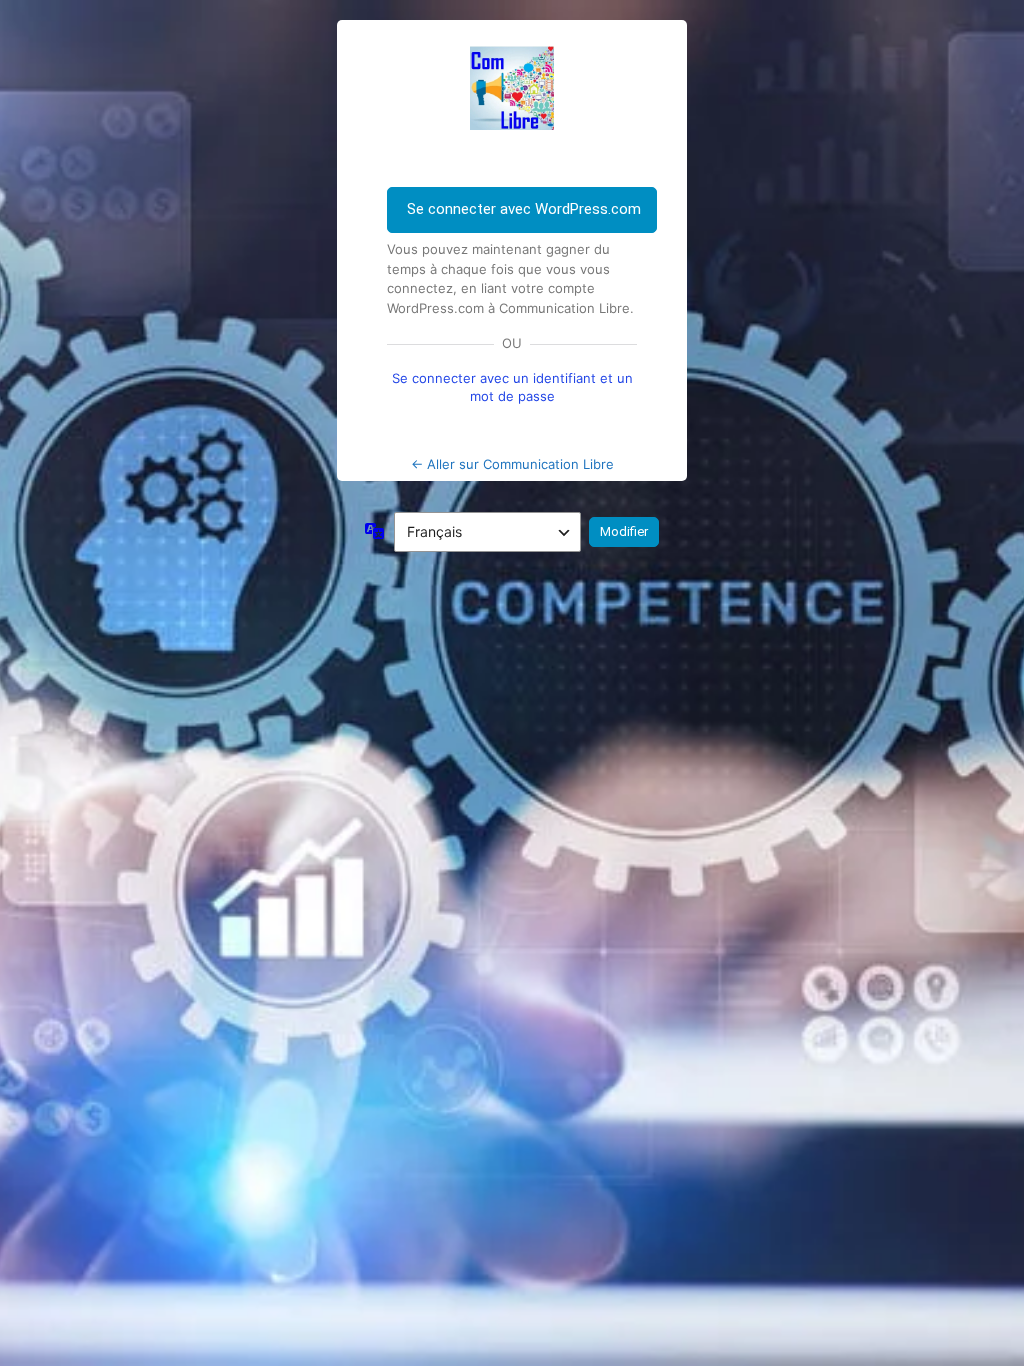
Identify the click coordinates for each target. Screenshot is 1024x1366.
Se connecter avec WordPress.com (524, 209)
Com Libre (512, 88)
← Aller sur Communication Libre (512, 464)
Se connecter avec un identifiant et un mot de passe (512, 387)
